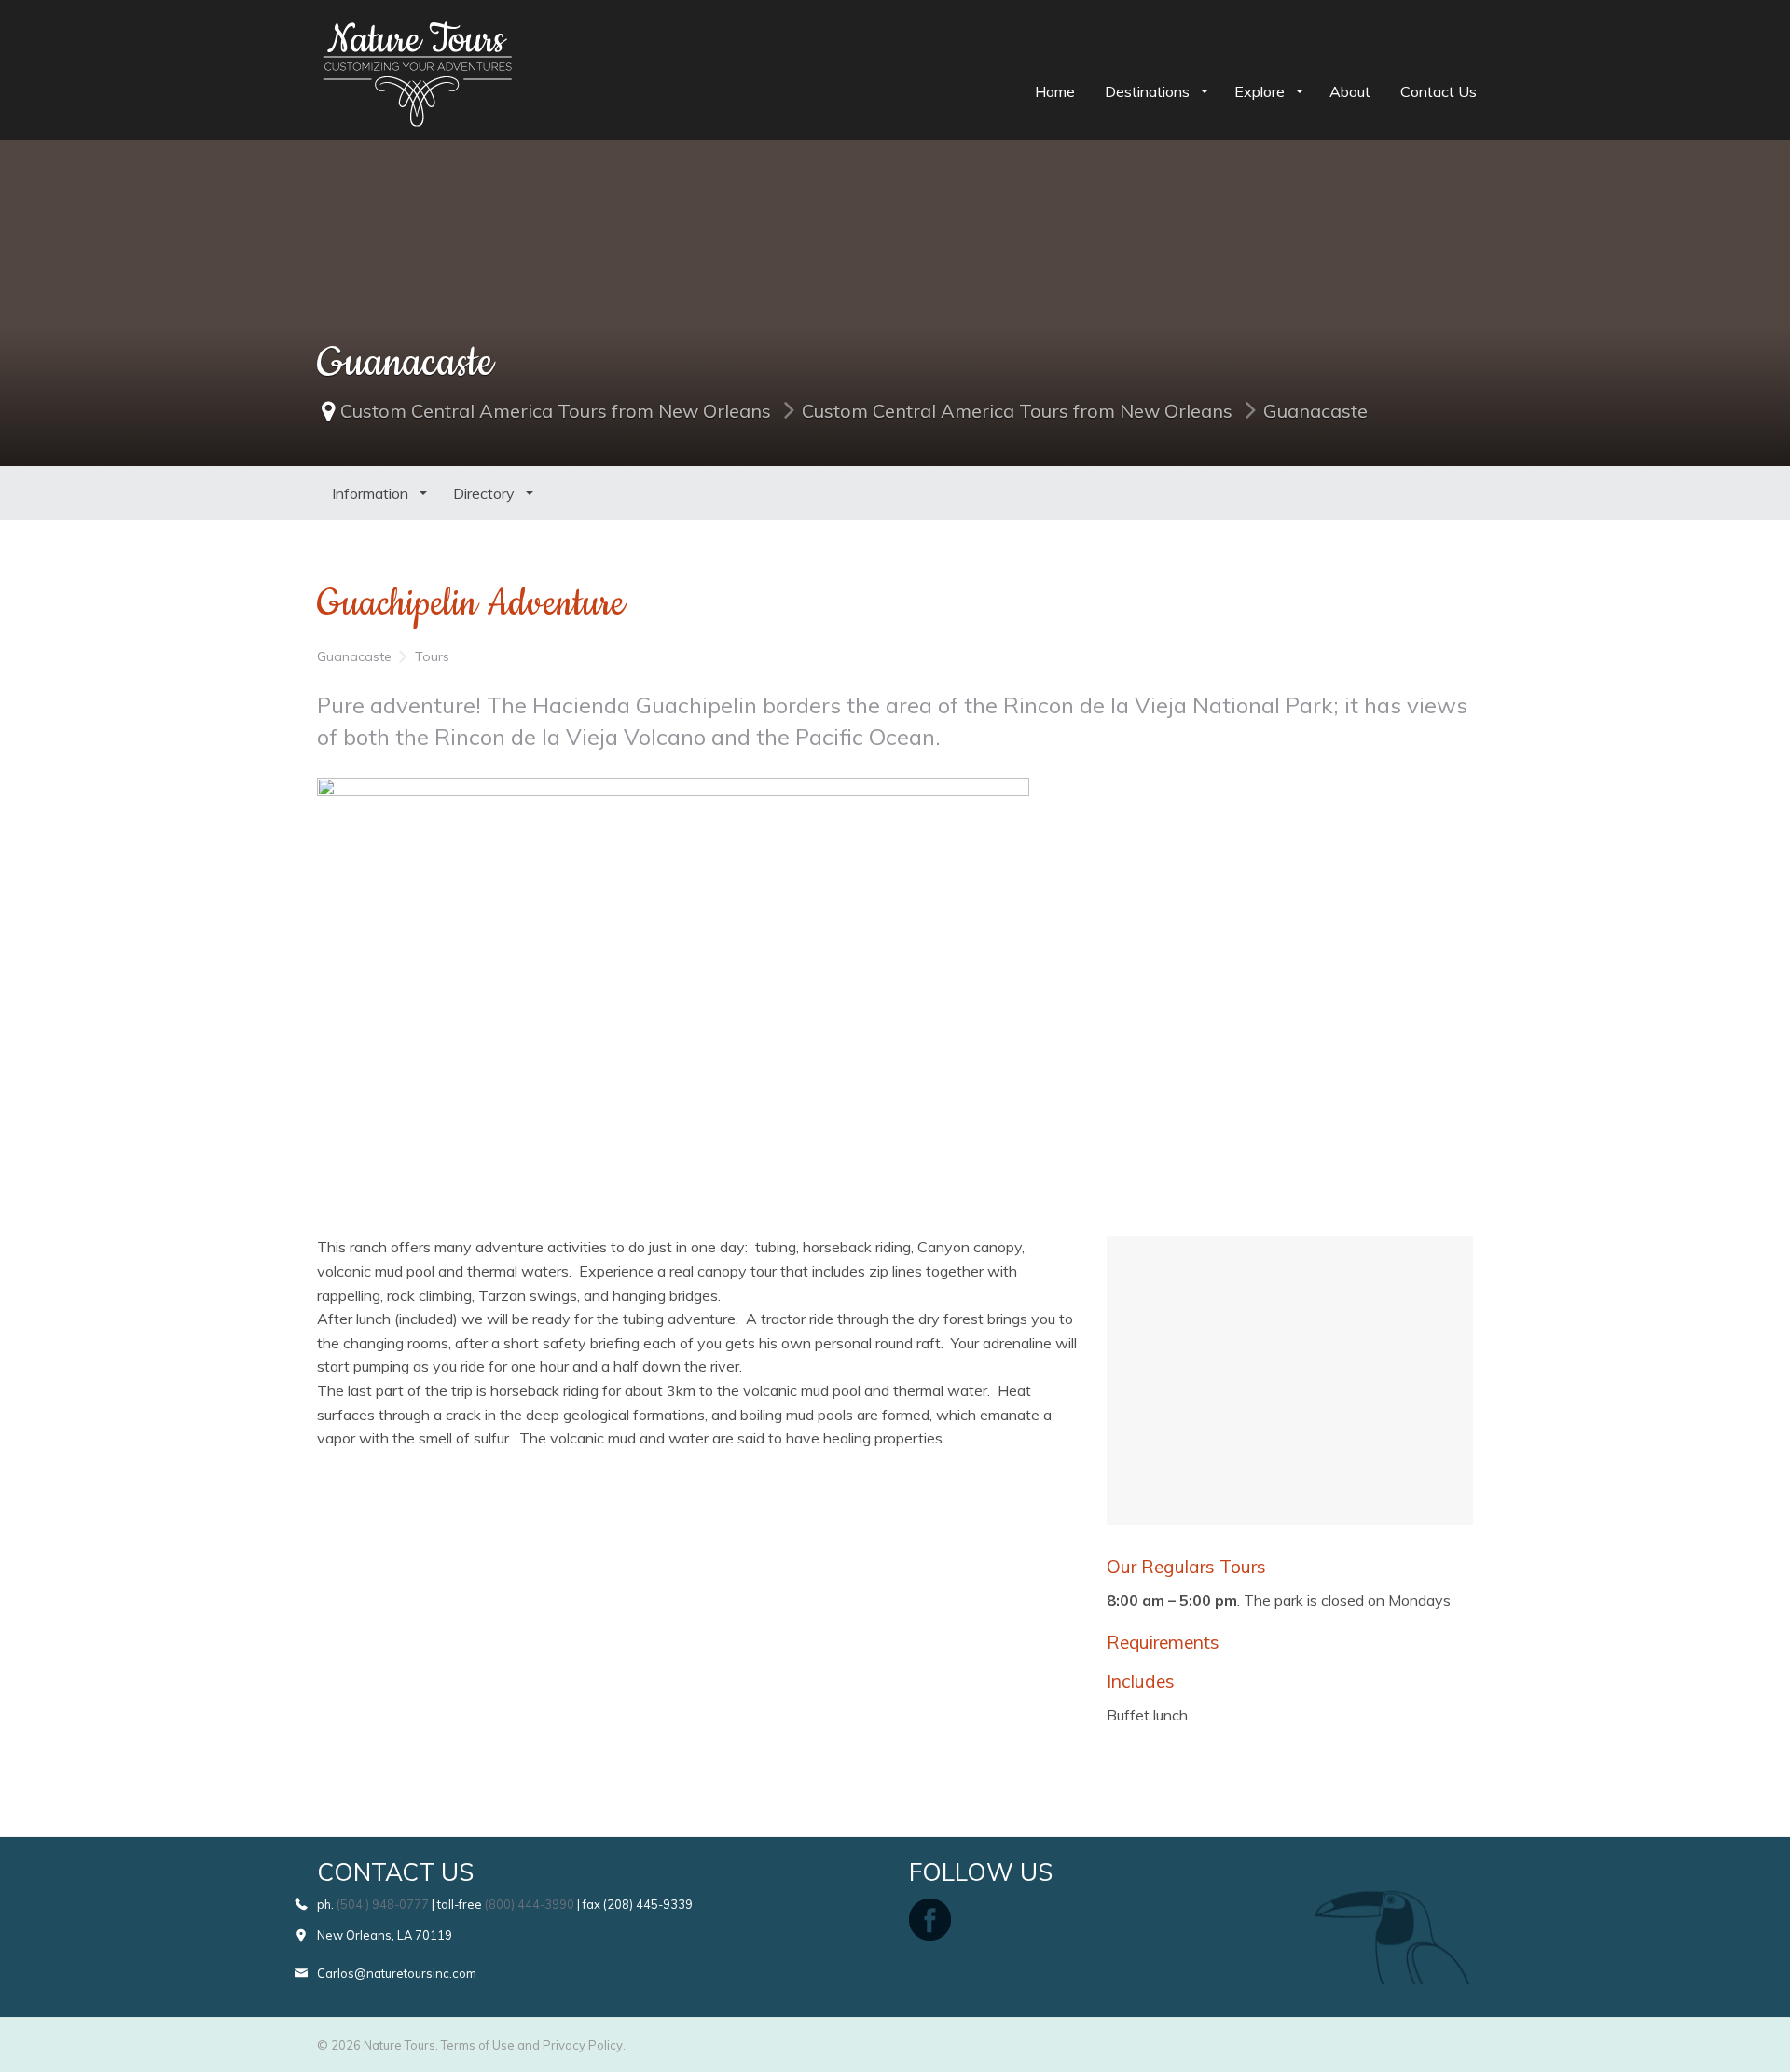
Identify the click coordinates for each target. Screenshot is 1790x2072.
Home (1055, 91)
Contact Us (1439, 91)
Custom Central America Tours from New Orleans (556, 411)
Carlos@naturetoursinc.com (397, 1973)
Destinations (1149, 91)
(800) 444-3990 (530, 1904)
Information (372, 493)
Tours (432, 656)
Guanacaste (1315, 411)
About (1350, 91)
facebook (930, 1920)
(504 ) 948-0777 (383, 1904)
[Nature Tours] (417, 34)
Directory (486, 493)
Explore (1261, 91)
